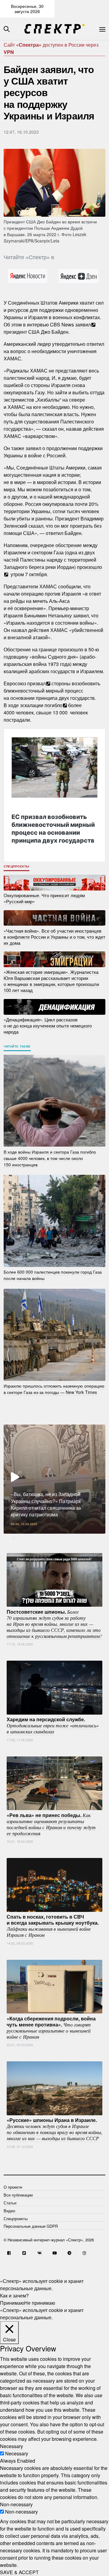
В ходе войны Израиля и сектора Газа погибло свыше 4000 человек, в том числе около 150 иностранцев (50, 1158)
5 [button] (50, 1538)
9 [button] (86, 1538)
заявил (83, 324)
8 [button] (77, 1538)
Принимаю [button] (12, 2303)
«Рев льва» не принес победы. (51, 1824)
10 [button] (95, 1538)
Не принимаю (40, 2303)
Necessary (17, 2453)
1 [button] (14, 1538)
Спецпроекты (17, 866)
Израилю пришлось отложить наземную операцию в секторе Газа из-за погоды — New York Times (54, 1389)
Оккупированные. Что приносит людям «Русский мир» (44, 898)
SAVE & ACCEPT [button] (19, 2572)
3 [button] (32, 1538)
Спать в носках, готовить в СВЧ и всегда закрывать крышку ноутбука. (53, 1926)
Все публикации (18, 2195)
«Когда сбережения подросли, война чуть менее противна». (51, 2027)
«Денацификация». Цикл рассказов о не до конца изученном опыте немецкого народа (48, 1026)
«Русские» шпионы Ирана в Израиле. (54, 2129)
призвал (36, 683)
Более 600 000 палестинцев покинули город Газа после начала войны (53, 1275)
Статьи (10, 2203)
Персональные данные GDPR (31, 2226)
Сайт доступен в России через (51, 48)
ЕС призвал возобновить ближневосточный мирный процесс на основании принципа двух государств (53, 829)
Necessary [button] (12, 2446)
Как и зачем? (14, 2295)
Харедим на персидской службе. (53, 1725)
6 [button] (59, 1538)
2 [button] (23, 1538)
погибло (53, 705)
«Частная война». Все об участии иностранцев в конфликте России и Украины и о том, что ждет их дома (54, 936)
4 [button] (41, 1538)
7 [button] (68, 1538)
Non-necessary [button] (16, 2504)
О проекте (13, 2187)
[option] (54, 1479)
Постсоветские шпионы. (54, 1623)
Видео (9, 2211)
